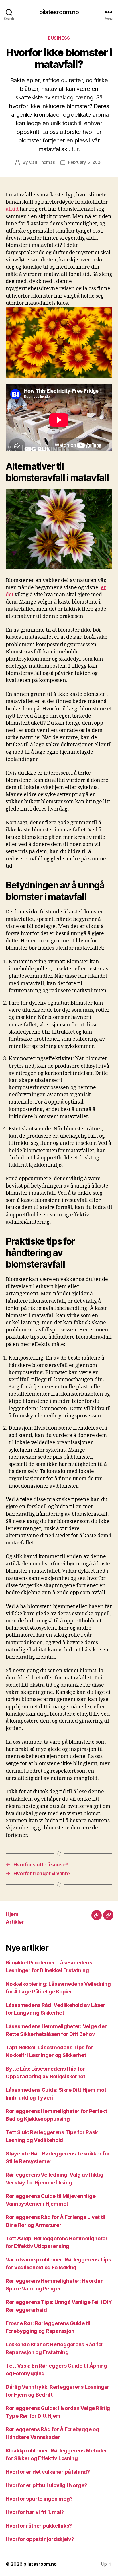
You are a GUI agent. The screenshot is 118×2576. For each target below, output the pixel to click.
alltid (12, 209)
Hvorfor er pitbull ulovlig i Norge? (47, 2485)
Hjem (12, 1914)
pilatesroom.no (59, 12)
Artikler (15, 1922)
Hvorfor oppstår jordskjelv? (40, 2539)
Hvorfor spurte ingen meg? (39, 2499)
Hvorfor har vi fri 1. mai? (35, 2512)
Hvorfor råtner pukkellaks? (39, 2526)
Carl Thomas (42, 162)
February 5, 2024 (85, 162)
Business (59, 38)
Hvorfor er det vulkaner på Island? (48, 2472)
